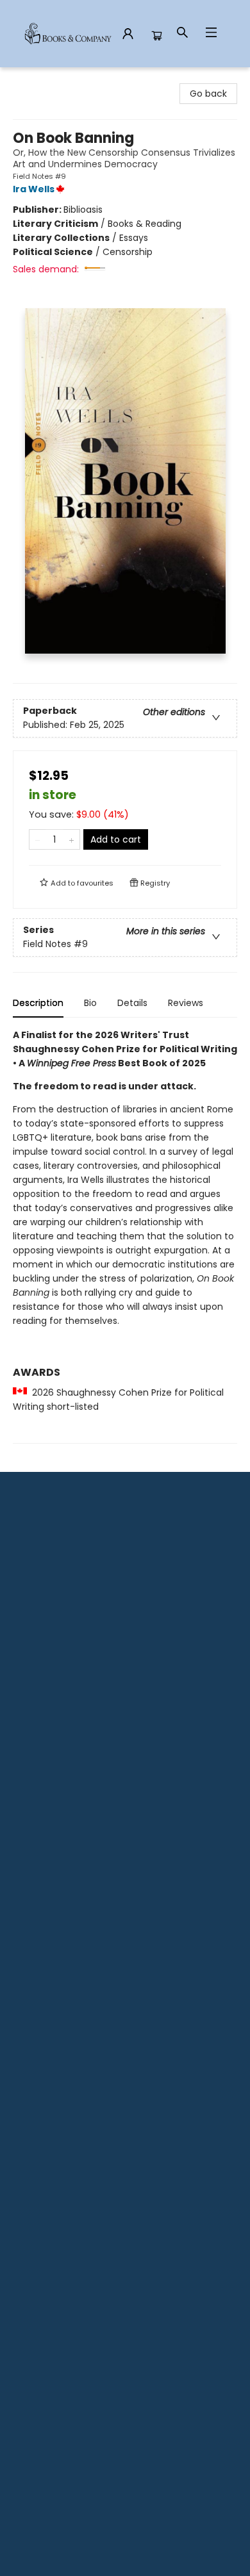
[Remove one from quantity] (37, 839)
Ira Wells (34, 189)
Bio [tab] (90, 1003)
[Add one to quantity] (71, 839)
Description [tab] (38, 1003)
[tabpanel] (125, 1236)
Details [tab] (132, 1003)
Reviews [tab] (186, 1003)
